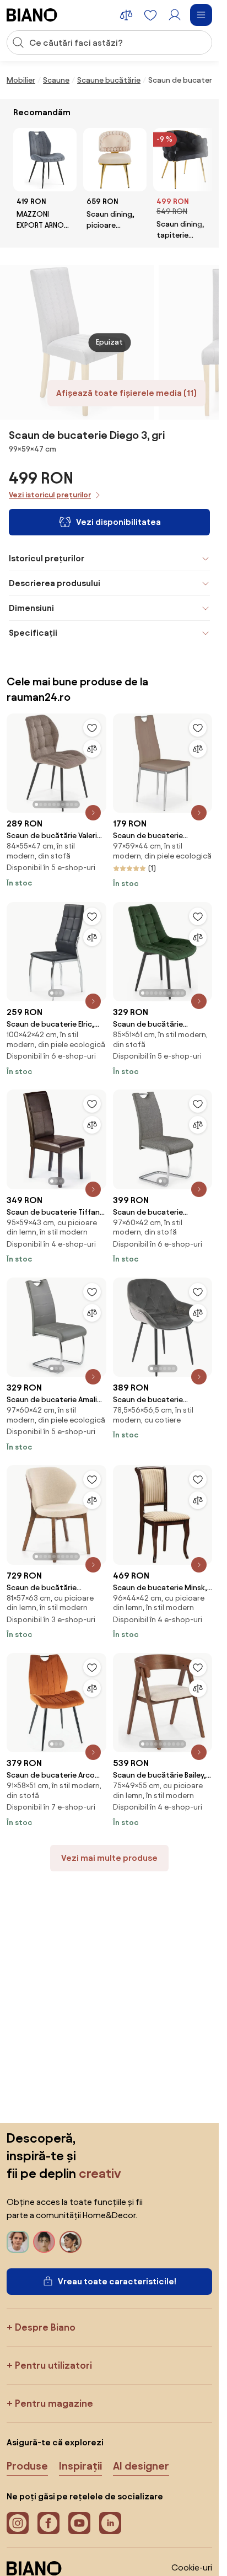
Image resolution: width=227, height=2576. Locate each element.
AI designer (141, 2466)
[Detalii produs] (93, 813)
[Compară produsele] (126, 15)
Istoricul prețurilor (47, 558)
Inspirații (80, 2466)
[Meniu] (201, 15)
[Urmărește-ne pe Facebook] (48, 2523)
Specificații (33, 633)
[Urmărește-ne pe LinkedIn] (110, 2523)
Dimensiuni (31, 608)
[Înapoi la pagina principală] (32, 15)
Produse (27, 2466)
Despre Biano (45, 2327)
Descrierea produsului (55, 583)
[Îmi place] (92, 728)
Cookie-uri (192, 2567)
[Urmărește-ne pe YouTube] (79, 2523)
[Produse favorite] (150, 15)
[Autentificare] (175, 15)
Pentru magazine (54, 2403)
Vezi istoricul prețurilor (50, 495)
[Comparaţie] (92, 749)
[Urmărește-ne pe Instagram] (18, 2523)
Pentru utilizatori (53, 2365)
